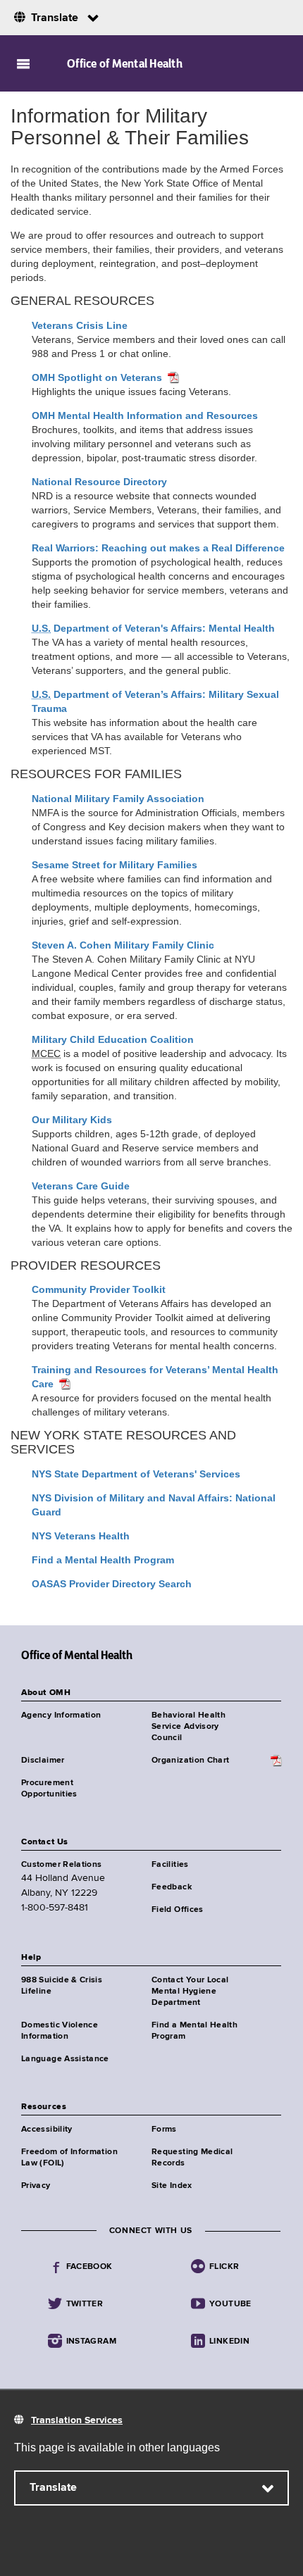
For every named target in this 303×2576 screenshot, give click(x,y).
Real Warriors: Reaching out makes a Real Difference (158, 548)
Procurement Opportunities (49, 1789)
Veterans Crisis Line (80, 325)
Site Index (172, 2186)
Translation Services (77, 2420)
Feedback (172, 1887)
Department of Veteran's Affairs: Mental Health (153, 628)
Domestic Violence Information (60, 2031)
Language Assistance (65, 2059)
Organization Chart (190, 1761)
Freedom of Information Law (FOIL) (69, 2158)
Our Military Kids (72, 1120)
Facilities (170, 1865)
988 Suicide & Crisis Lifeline (62, 1986)
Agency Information (61, 1715)
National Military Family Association (118, 799)
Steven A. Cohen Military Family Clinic (123, 945)
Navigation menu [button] (23, 63)
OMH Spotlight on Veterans (97, 377)
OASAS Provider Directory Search (112, 1584)
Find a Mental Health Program (103, 1560)
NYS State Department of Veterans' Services (136, 1474)
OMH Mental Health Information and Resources (145, 415)
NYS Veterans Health (81, 1536)
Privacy (36, 2186)
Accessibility (47, 2130)
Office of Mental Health (125, 63)
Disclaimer (43, 1761)
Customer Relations (61, 1865)
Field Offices (178, 1910)
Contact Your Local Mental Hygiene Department (190, 1992)
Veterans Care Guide (81, 1186)
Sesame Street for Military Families (115, 865)
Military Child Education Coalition (113, 1039)
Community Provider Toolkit (99, 1289)
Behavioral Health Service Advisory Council (188, 1727)
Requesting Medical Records (192, 2158)
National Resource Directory (99, 482)
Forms (164, 2130)
